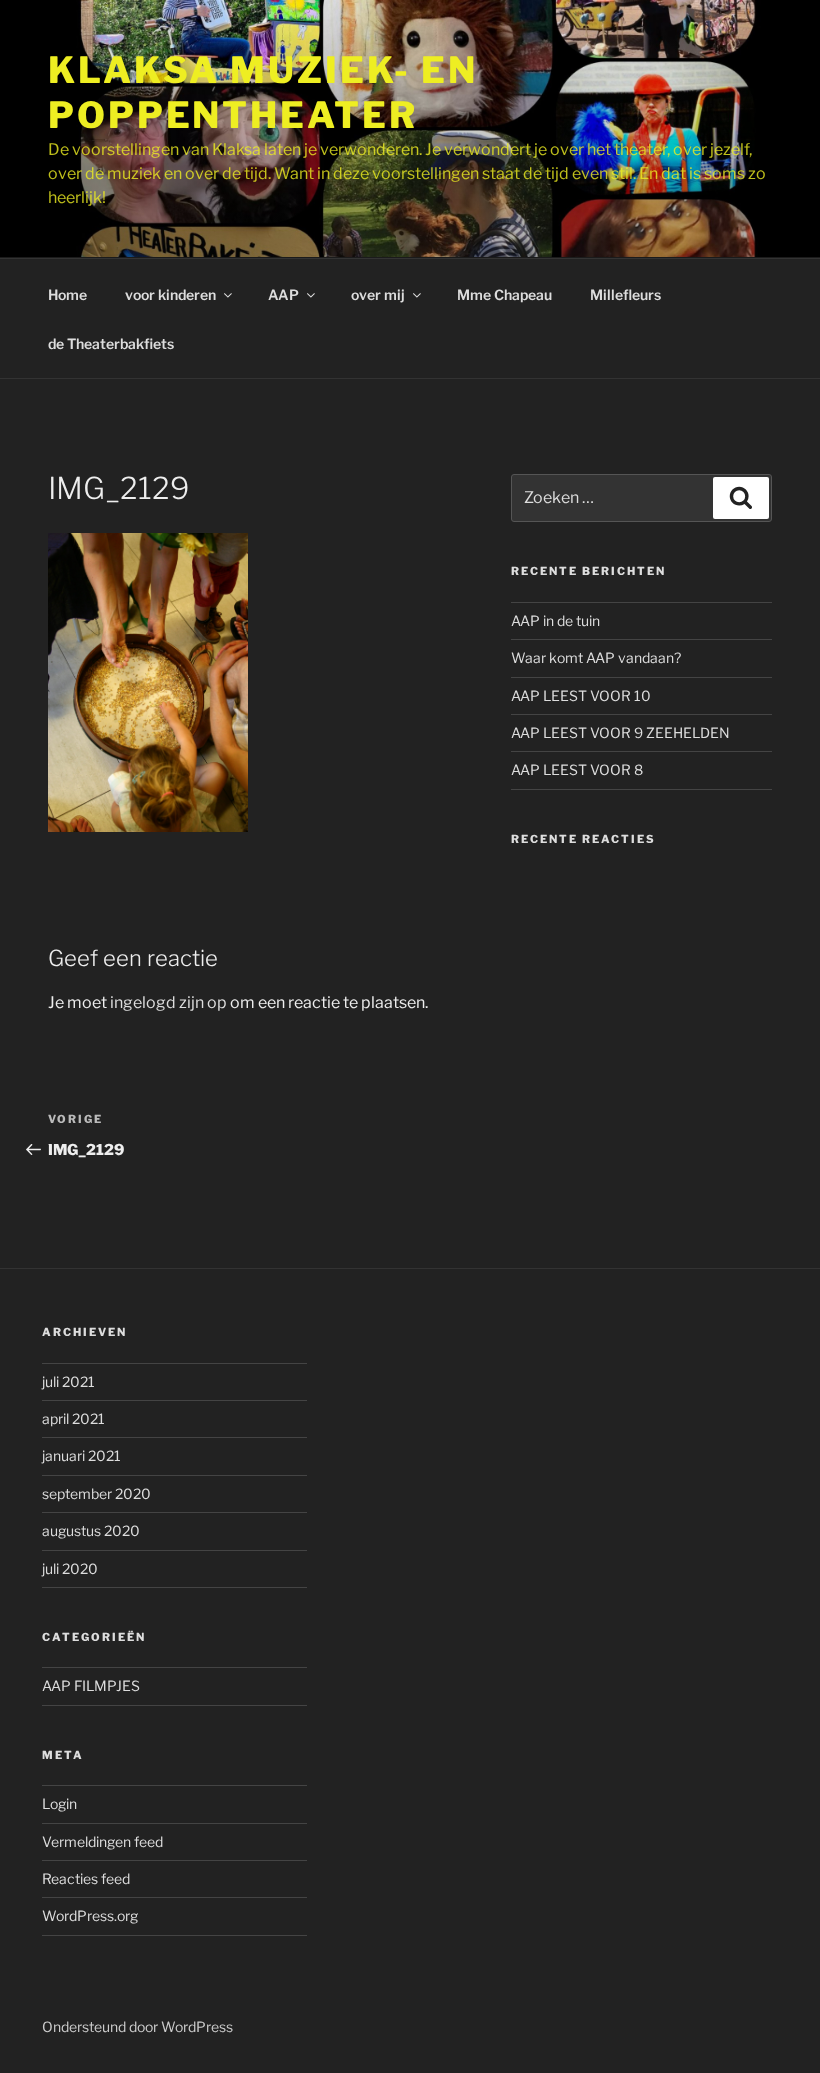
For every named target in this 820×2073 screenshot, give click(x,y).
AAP (283, 294)
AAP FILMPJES (91, 1685)
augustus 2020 (91, 1530)
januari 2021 (81, 1455)
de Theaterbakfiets (111, 343)
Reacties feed (86, 1878)
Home (67, 294)
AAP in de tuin (555, 620)
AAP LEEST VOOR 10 (581, 695)
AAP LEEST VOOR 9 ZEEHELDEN (620, 732)
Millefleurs (625, 294)
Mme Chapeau (504, 294)
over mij (378, 294)
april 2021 (73, 1418)
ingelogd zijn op (168, 1002)
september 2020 (96, 1493)
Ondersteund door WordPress (137, 2026)
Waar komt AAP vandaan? (596, 657)
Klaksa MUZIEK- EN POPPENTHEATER (263, 92)
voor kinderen (170, 294)
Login (59, 1803)
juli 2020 (70, 1568)
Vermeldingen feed (102, 1841)
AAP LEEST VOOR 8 (577, 769)
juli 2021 (68, 1381)
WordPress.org (90, 1915)
